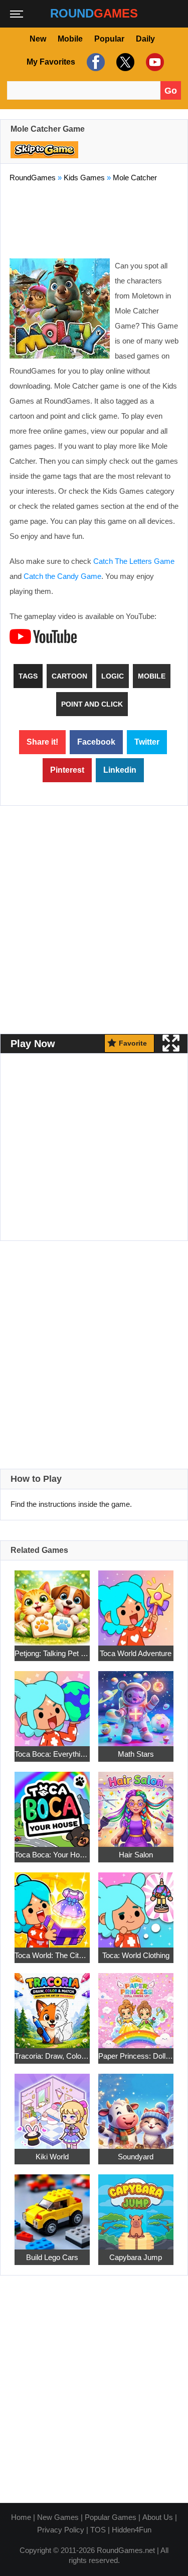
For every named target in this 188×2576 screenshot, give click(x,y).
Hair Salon (136, 1854)
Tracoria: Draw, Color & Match (52, 2055)
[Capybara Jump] (136, 2206)
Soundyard (136, 2156)
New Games (58, 2517)
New (38, 39)
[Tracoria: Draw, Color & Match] (52, 2004)
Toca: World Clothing (136, 1955)
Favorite (133, 1043)
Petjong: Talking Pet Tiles (52, 1653)
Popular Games (111, 2517)
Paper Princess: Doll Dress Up (136, 2055)
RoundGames (33, 178)
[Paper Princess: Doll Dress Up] (136, 2004)
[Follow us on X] (124, 62)
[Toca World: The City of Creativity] (52, 1904)
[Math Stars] (136, 1702)
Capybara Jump (136, 2257)
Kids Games (84, 178)
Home (21, 2517)
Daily (145, 39)
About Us (158, 2517)
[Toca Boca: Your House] (52, 1803)
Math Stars (136, 1753)
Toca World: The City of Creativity (52, 1955)
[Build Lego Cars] (52, 2206)
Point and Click (92, 704)
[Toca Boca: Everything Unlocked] (52, 1702)
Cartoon (69, 676)
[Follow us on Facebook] (95, 62)
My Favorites (51, 62)
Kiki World (52, 2156)
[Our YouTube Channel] (154, 62)
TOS (98, 2530)
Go (171, 91)
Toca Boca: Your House (52, 1854)
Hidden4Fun (132, 2530)
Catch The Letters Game (134, 561)
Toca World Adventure (136, 1653)
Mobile (70, 39)
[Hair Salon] (136, 1803)
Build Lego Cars (52, 2257)
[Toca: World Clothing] (136, 1904)
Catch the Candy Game (62, 576)
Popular (109, 39)
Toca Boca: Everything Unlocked (52, 1753)
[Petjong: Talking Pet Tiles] (52, 1602)
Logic (113, 676)
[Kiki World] (52, 2105)
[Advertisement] (94, 218)
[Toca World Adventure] (136, 1602)
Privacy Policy (61, 2530)
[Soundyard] (136, 2105)
